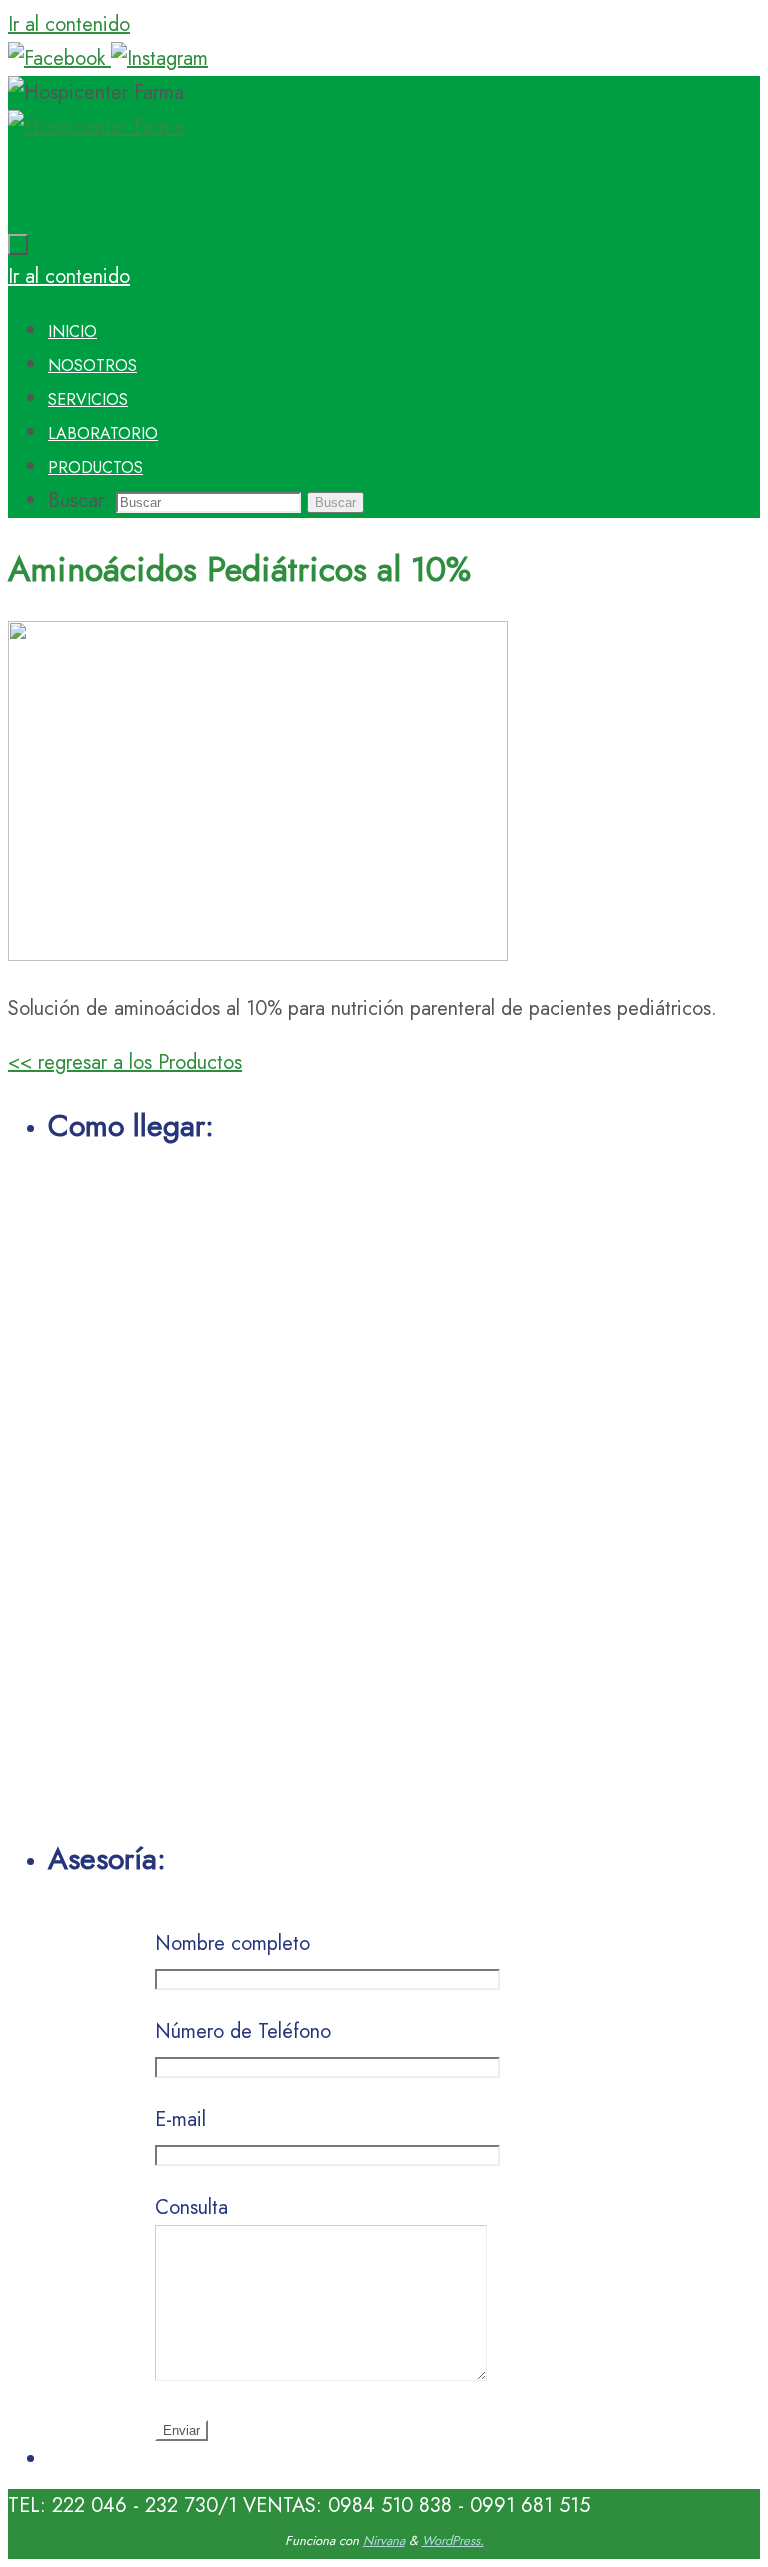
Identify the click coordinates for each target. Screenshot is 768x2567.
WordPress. (453, 2540)
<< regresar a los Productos (125, 1062)
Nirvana (384, 2540)
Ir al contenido (69, 24)
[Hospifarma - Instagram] (159, 58)
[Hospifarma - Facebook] (59, 58)
